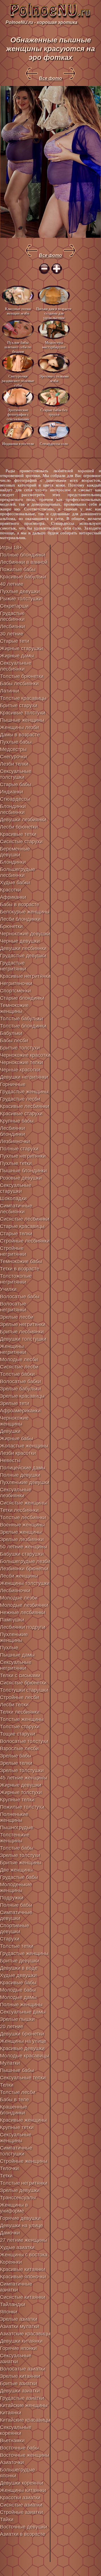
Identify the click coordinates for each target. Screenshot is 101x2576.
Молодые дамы (18, 1997)
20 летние (12, 2027)
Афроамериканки (20, 1411)
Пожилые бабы (18, 569)
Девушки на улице (21, 2226)
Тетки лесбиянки (19, 1510)
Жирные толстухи (21, 1792)
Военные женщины (22, 1525)
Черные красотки (20, 1070)
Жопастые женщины (24, 1446)
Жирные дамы (17, 656)
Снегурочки (13, 757)
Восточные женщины (25, 2455)
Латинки (10, 691)
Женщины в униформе (14, 2208)
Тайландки (13, 2304)
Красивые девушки (22, 2048)
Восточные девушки (24, 2527)
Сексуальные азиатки (16, 2359)
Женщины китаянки (23, 2490)
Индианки (12, 792)
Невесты (10, 1460)
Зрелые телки (16, 1763)
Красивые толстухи (23, 713)
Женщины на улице (23, 2041)
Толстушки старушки (24, 1690)
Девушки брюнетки (22, 2034)
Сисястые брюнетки (23, 1683)
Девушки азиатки (20, 2391)
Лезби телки (14, 764)
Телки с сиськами (20, 1675)
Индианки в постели (18, 444)
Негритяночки (16, 983)
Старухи (10, 1939)
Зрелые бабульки (20, 1389)
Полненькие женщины (14, 1817)
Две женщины (16, 1870)
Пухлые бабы (16, 742)
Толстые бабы (17, 1848)
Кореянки (11, 2262)
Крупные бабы (17, 1121)
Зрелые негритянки (23, 1324)
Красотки (11, 890)
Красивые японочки (23, 2277)
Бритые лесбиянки (22, 1332)
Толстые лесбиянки (23, 1517)
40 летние (12, 584)
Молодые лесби (19, 1360)
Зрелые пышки (17, 2019)
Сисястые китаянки (23, 2297)
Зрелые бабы (16, 1756)
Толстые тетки (17, 1946)
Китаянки (11, 2413)
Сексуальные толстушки (16, 774)
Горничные (13, 1084)
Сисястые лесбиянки (25, 1219)
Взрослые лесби (19, 1749)
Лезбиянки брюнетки (24, 1569)
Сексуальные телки (23, 2078)
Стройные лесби (19, 1697)
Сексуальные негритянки (16, 1665)
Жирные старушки (21, 648)
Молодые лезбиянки (24, 1605)
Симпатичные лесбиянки (16, 1209)
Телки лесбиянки (20, 1712)
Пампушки (12, 1620)
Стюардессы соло (54, 444)
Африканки (13, 897)
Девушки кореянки (22, 2483)
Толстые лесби (18, 2092)
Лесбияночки (15, 1591)
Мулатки (10, 2063)
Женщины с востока (24, 2255)
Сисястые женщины (23, 1503)
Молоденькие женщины (16, 1888)
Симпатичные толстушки (16, 2151)
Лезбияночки (15, 1141)
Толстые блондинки (23, 1026)
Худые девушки (18, 1975)
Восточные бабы (19, 2448)
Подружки (12, 1898)
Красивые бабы (18, 1983)
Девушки (10, 1431)
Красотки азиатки (20, 2498)
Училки (8, 1289)
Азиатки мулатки (19, 2326)
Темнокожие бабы (21, 1261)
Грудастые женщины (24, 1092)
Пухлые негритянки (23, 1156)
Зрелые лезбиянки (22, 1539)
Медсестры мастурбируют (54, 345)
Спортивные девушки (15, 1929)
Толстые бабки (17, 1374)
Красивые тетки (18, 834)
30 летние (12, 634)
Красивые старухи (21, 1114)
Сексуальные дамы (23, 2012)
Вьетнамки (12, 2441)
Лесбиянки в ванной (24, 562)
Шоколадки (13, 1198)
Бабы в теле (14, 2100)
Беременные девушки (15, 852)
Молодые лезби (19, 1598)
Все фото (50, 78)
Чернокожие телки (21, 1062)
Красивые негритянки (25, 976)
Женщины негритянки (13, 1349)
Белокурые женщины (25, 912)
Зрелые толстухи (20, 1855)
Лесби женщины (19, 1576)
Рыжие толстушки (21, 599)
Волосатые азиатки (23, 2369)
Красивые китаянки (23, 2269)
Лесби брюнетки (19, 827)
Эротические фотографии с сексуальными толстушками (18, 414)
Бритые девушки (20, 1961)
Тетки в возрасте (20, 1269)
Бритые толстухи (20, 1048)
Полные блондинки (23, 555)
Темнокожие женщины (14, 1008)
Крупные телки (17, 1800)
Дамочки (10, 2233)
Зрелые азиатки (19, 2319)
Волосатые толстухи (24, 1741)
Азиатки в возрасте (23, 2534)
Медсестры (13, 749)
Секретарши (14, 606)
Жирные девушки (21, 1785)
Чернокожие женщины (14, 1421)
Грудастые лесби (20, 1099)
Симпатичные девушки (16, 1915)
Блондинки (13, 862)
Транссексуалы (18, 2198)
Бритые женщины (21, 1863)
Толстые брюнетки (22, 676)
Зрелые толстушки (22, 1770)
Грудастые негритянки (13, 966)
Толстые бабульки (21, 1019)
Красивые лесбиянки (25, 1106)
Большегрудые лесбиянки (18, 872)
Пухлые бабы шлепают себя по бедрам (18, 347)
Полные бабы (16, 1905)
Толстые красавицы (23, 698)
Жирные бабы (17, 1439)
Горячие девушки (20, 2218)
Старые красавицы (22, 1226)
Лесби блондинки (20, 919)
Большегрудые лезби (25, 1561)
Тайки (7, 2520)
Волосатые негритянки (13, 1307)
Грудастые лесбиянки (12, 616)
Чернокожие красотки (25, 1055)
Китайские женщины (24, 2405)
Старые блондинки (22, 998)
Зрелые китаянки (20, 2376)
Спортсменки (15, 991)
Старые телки (16, 1234)
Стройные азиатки (21, 2512)
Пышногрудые (17, 1828)
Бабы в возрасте (20, 904)
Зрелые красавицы (22, 1396)
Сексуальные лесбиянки (16, 666)
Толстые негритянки (24, 2183)
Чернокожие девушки (25, 934)
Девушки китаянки (21, 2341)
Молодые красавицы (25, 2056)
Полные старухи (19, 1149)
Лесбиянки (12, 627)
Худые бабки (15, 883)
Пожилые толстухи (22, 1807)
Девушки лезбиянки (23, 820)
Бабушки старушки (22, 1554)
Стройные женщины (24, 2161)
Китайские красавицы (25, 2420)
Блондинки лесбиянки (13, 809)
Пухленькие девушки (25, 1482)
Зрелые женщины (21, 1532)
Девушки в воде (19, 1968)
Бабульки (11, 1033)
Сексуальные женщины (16, 2138)
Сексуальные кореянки (16, 2430)
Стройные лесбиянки (25, 1241)
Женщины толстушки (25, 1583)
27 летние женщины (24, 2240)
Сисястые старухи (21, 842)
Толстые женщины (22, 1719)
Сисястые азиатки (21, 2505)
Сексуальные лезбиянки (16, 1493)
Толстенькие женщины (15, 1838)
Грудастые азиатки (22, 2398)
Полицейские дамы (23, 1468)
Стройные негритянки (13, 1251)
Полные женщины (21, 2005)
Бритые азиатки (19, 2383)
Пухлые (9, 1648)
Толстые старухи (20, 1727)
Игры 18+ (11, 548)
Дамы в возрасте (20, 735)
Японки (9, 2312)
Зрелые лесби (17, 1317)
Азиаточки (12, 2462)
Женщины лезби (19, 727)
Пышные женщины (22, 720)
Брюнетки (11, 926)
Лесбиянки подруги (23, 1627)
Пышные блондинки (23, 1171)
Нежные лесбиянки (23, 1612)
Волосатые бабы (20, 1297)
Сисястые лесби (19, 1367)
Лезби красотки (18, 1453)
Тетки (6, 2176)
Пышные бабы (17, 2070)
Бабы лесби (14, 1041)
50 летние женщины (24, 1547)
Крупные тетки (17, 2127)
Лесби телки (14, 1705)
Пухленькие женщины (14, 1637)
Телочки (9, 2168)
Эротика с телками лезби (54, 378)
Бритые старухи (19, 705)
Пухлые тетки (16, 1163)
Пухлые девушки (20, 591)
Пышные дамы (17, 1655)
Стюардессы (15, 799)
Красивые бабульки (23, 577)
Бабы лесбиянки (19, 684)
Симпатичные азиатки (16, 2287)
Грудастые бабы (19, 1877)
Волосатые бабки (20, 1381)
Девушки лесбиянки (23, 948)
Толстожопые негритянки (16, 1279)
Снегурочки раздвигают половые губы (18, 380)
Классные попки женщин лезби (18, 311)
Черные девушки (20, 941)
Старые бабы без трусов (54, 412)
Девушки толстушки (23, 1339)
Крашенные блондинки (14, 2110)
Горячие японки (18, 2348)
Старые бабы (16, 784)
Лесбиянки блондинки (12, 1131)
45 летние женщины (24, 1778)
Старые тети (15, 641)
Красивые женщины (23, 2120)
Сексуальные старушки (16, 1188)
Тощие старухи (18, 1734)
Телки (7, 2085)
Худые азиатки (17, 2247)
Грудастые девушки (23, 956)
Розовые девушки (21, 1178)
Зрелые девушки (20, 2190)
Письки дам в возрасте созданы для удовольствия (54, 313)
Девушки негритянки (24, 1077)
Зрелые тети (15, 1403)
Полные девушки (20, 1475)
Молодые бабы (18, 1990)
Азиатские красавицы (25, 2334)
